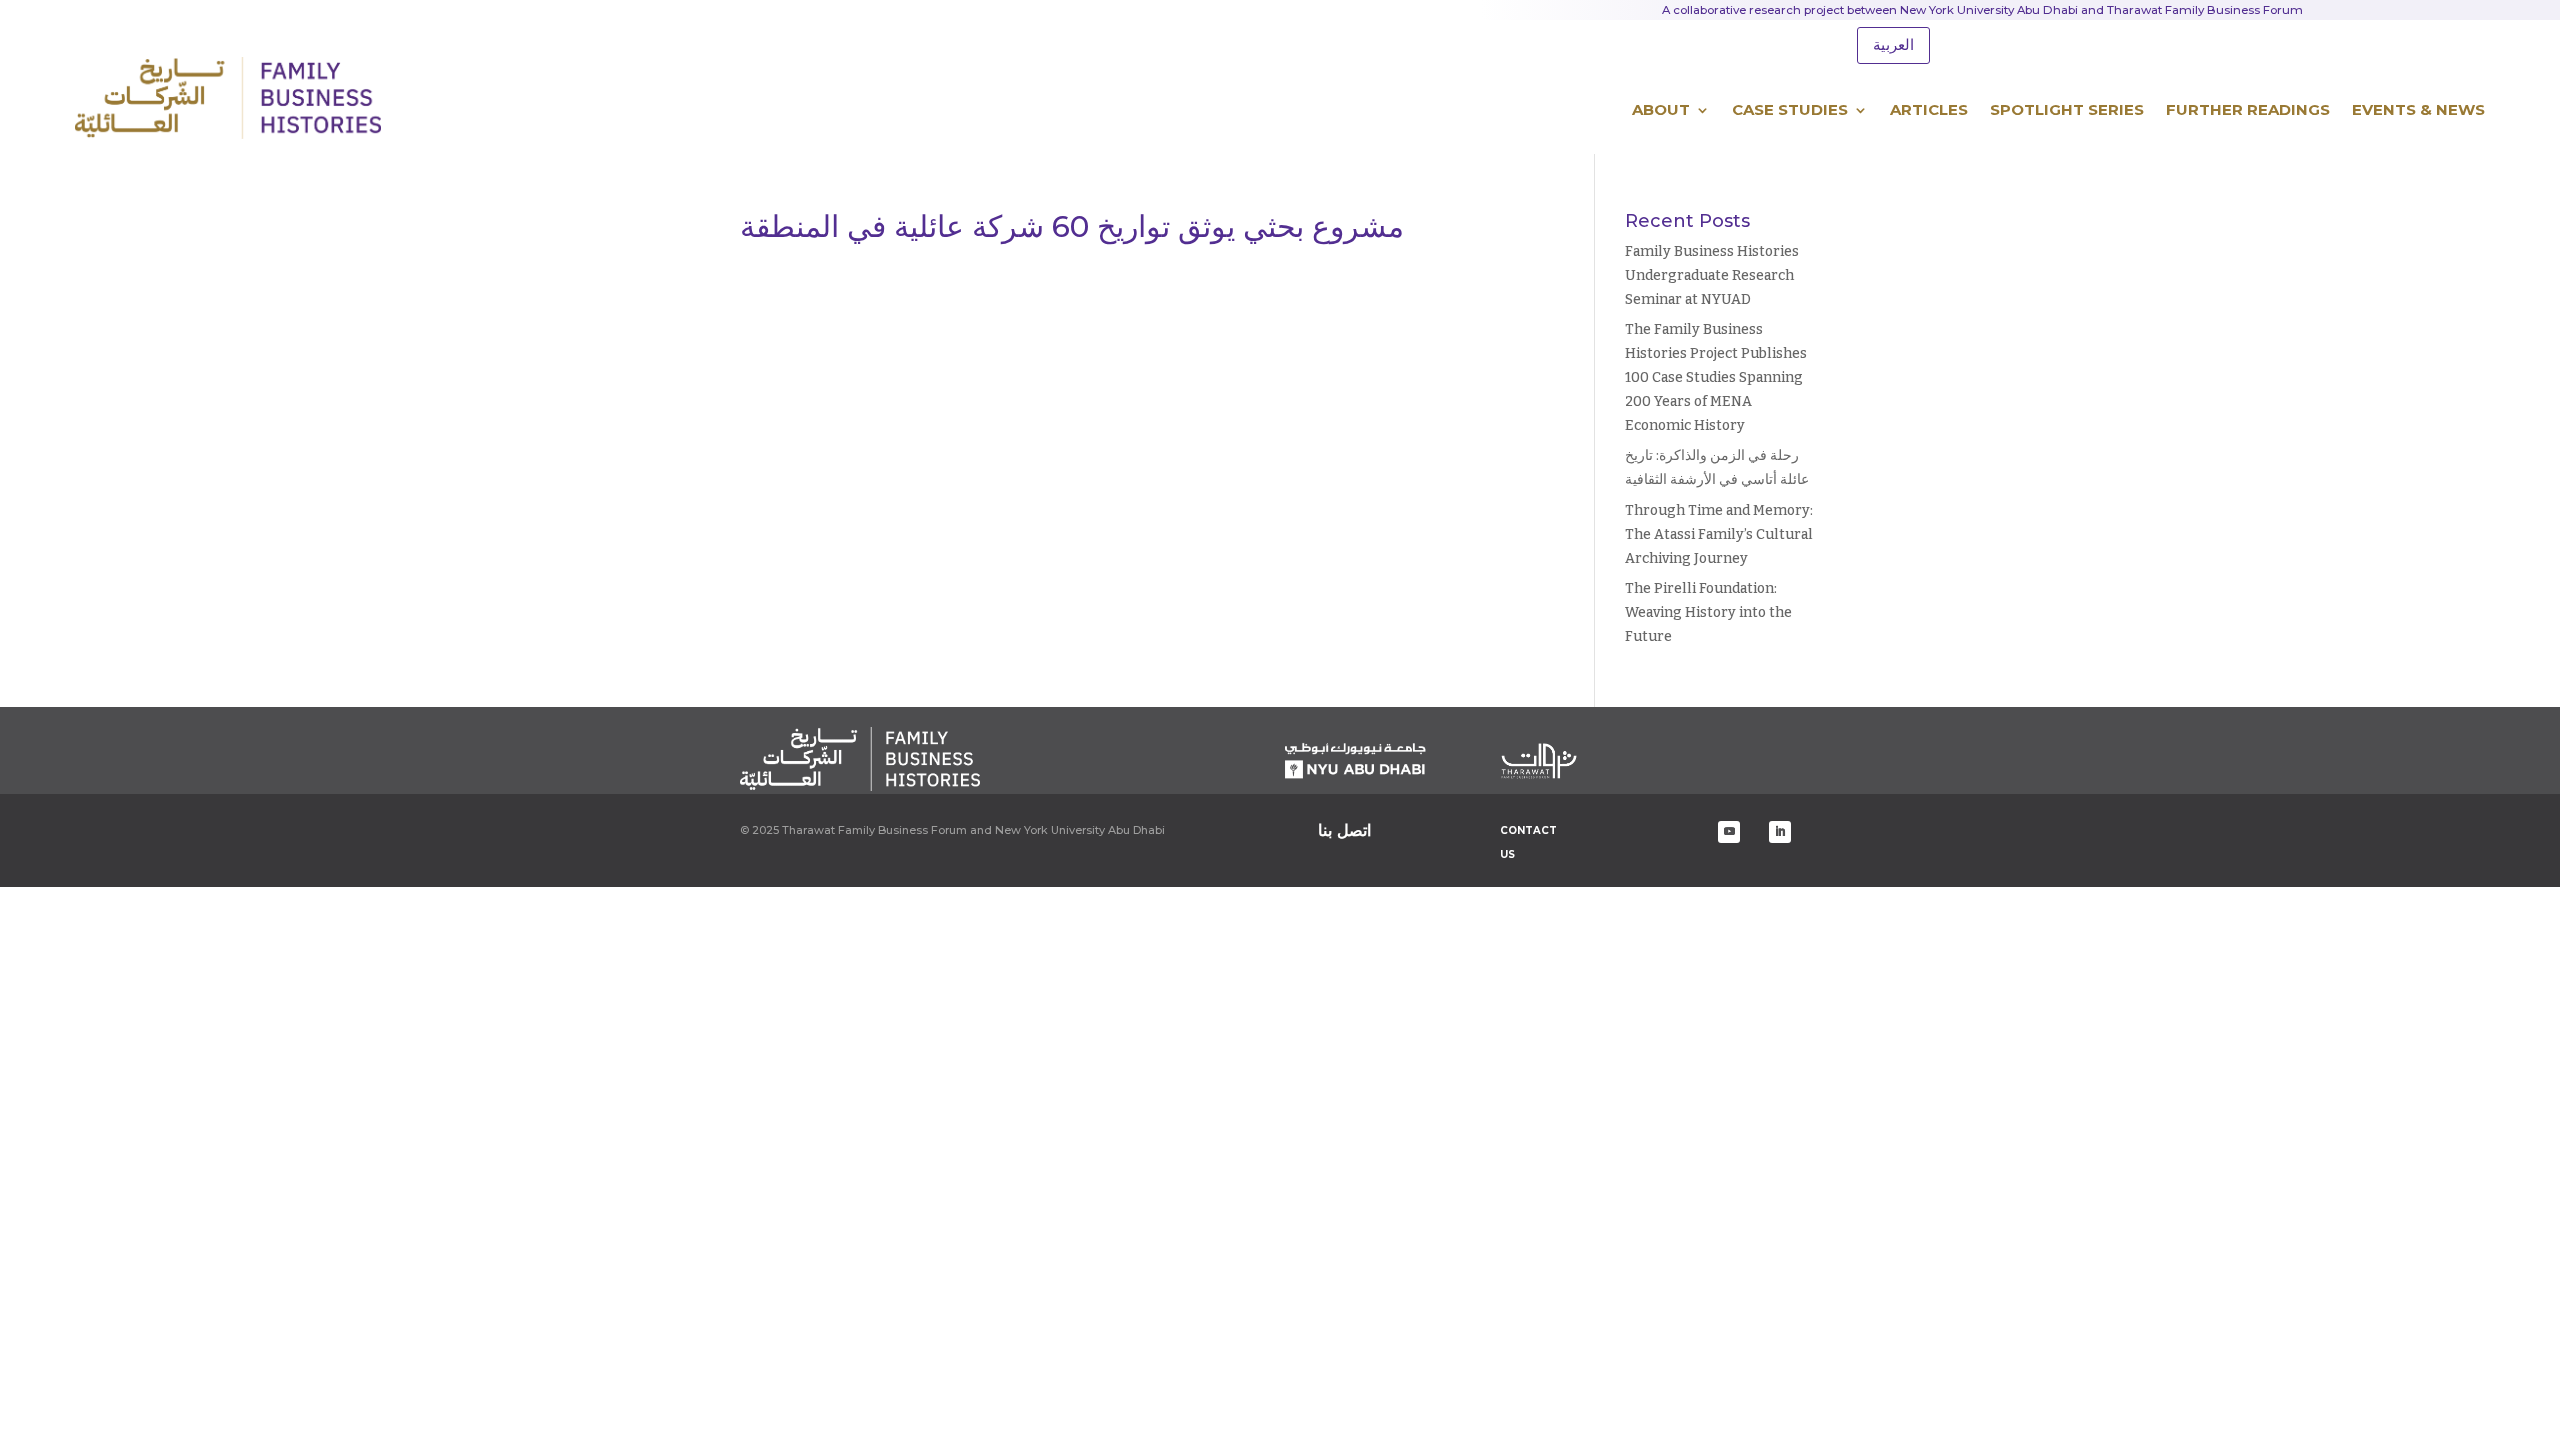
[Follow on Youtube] (1729, 832)
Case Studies (1790, 109)
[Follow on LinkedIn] (1780, 832)
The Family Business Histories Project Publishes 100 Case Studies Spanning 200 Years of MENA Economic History (1716, 377)
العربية (1893, 45)
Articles (1929, 109)
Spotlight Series (2067, 109)
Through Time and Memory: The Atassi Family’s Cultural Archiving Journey (1719, 534)
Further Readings (2248, 109)
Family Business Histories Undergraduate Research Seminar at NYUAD (1712, 275)
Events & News (2418, 109)
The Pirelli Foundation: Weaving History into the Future (1708, 612)
